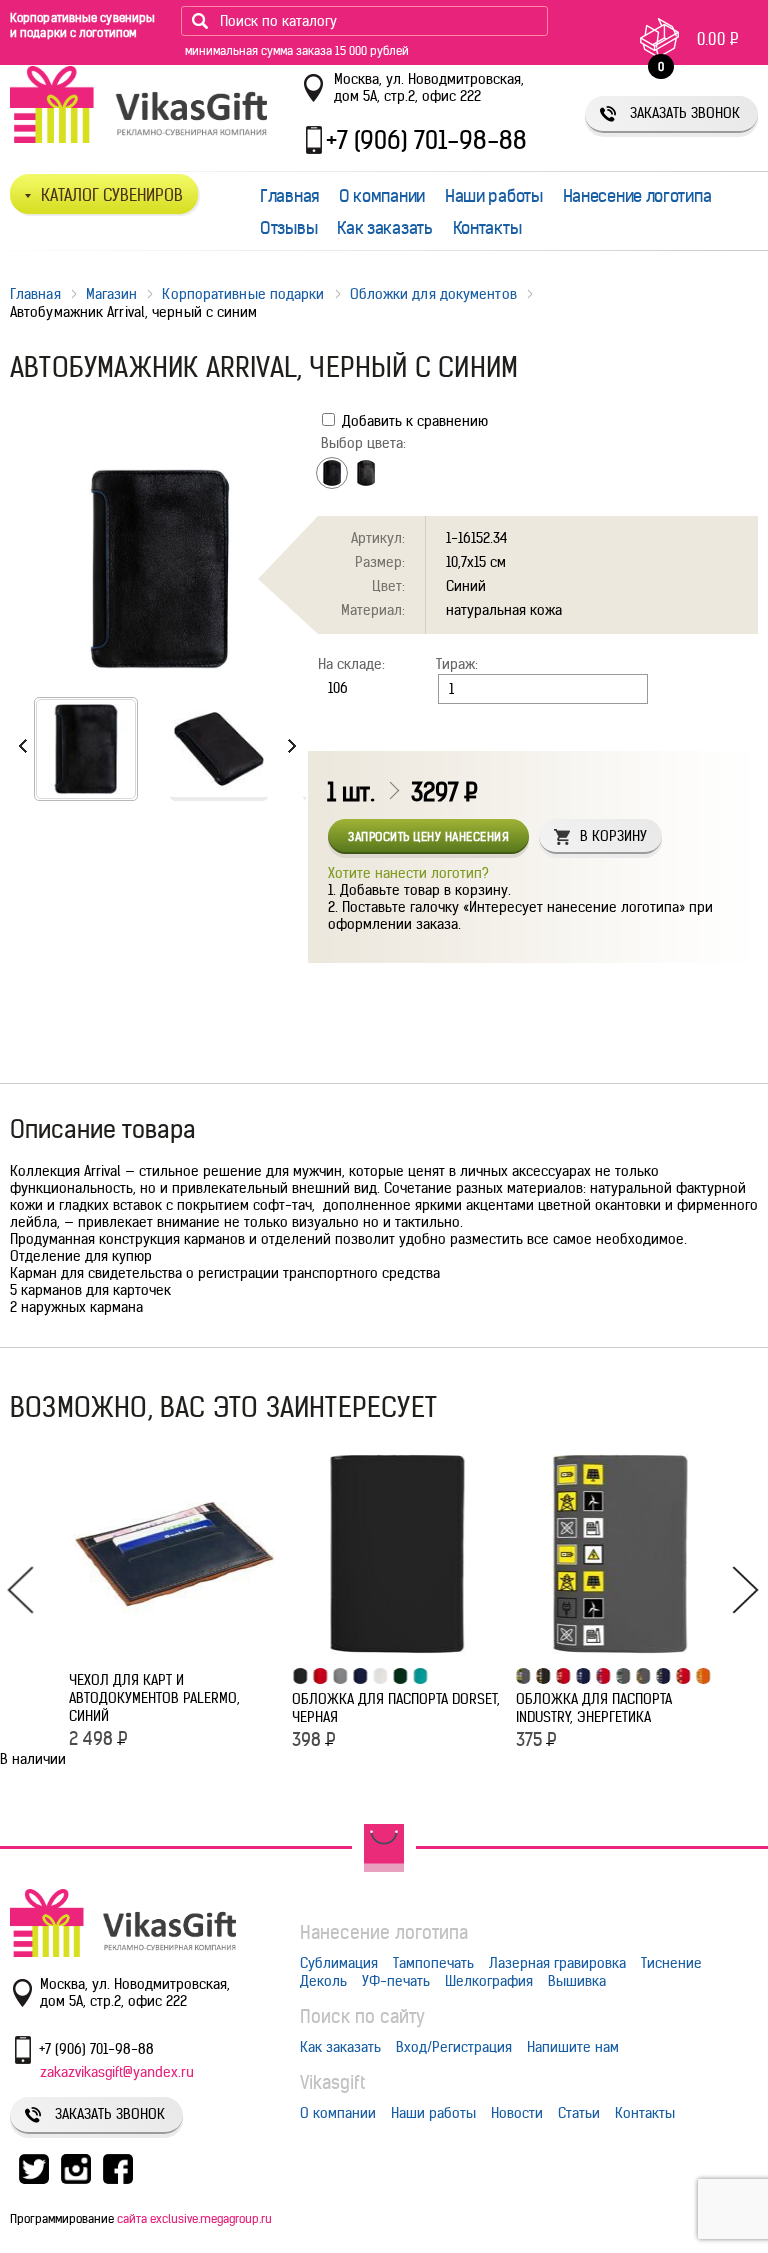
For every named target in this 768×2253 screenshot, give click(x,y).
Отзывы (288, 228)
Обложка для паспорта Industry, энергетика (594, 1708)
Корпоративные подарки (243, 294)
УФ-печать (396, 1981)
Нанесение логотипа (637, 196)
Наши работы (494, 196)
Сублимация (339, 1963)
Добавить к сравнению (413, 421)
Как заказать (384, 228)
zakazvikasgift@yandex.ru (117, 2072)
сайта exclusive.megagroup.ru (194, 2218)
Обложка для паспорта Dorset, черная (396, 1708)
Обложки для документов (433, 294)
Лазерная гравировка (557, 1963)
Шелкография (489, 1981)
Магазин (112, 294)
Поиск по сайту (362, 2016)
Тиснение (671, 1963)
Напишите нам (573, 2047)
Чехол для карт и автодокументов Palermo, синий (154, 1698)
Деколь (323, 1981)
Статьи (579, 2113)
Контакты (487, 228)
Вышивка (577, 1981)
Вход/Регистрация (454, 2047)
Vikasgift (332, 2082)
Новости (517, 2113)
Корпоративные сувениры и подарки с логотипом (82, 25)
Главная (289, 196)
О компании (382, 196)
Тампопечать (433, 1963)
